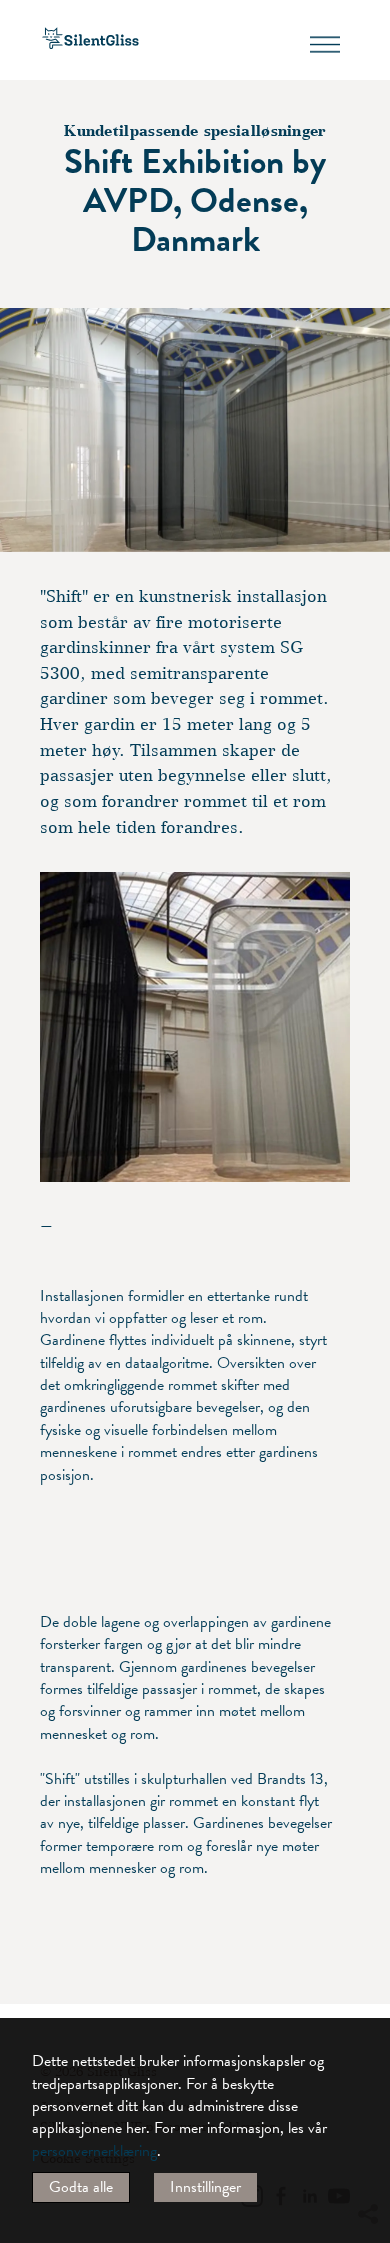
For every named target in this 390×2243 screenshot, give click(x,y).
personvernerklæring (94, 2151)
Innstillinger (205, 2187)
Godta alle (81, 2187)
